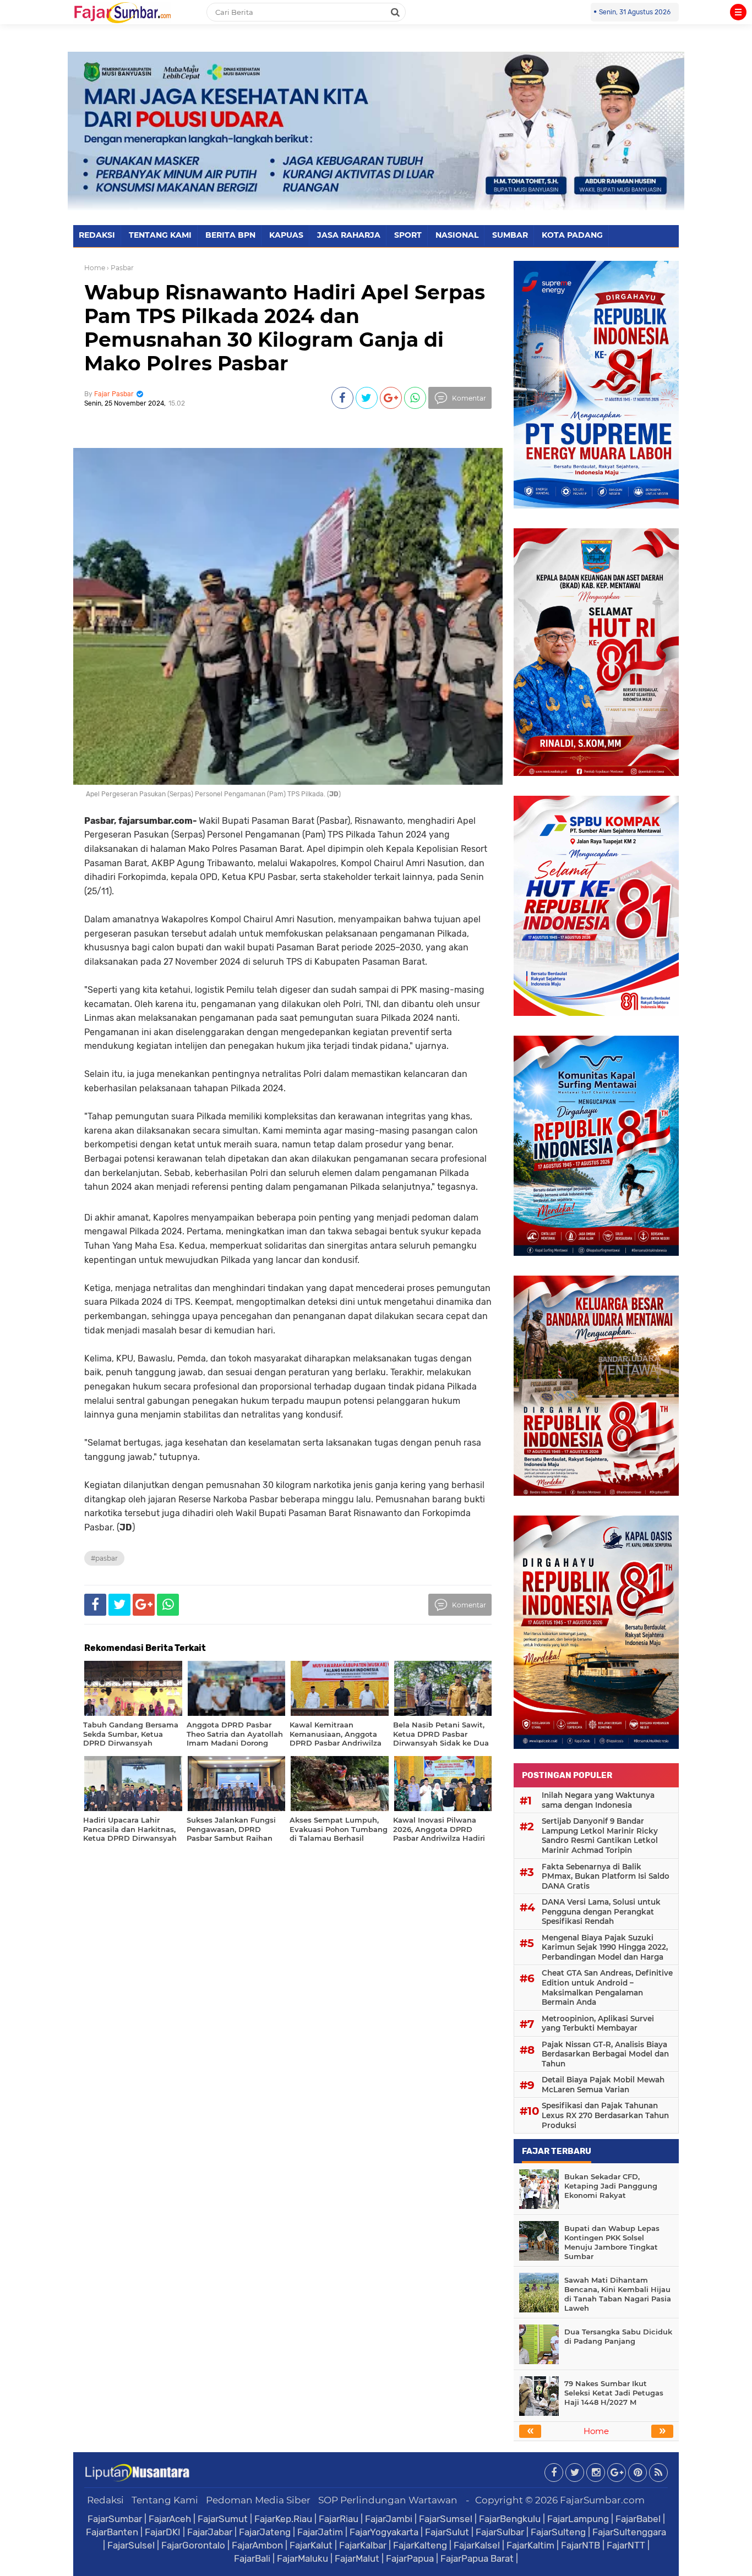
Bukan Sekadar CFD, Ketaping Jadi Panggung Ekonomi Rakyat (611, 2186)
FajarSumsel (446, 2519)
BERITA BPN (230, 235)
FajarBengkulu (510, 2519)
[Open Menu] (738, 12)
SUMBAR (510, 235)
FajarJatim (320, 2532)
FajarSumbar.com (602, 2500)
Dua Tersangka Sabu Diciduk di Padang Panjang (618, 2336)
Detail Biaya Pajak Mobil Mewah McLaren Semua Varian (603, 2085)
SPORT (408, 235)
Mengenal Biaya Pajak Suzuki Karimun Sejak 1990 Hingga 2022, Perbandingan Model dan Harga (605, 1947)
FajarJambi (389, 2519)
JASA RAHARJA (349, 235)
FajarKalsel (477, 2545)
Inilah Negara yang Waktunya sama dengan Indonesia (598, 1800)
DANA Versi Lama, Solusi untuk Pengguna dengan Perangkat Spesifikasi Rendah (601, 1912)
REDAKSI (97, 235)
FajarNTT (626, 2545)
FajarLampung (578, 2519)
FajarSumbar (115, 2519)
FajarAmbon (257, 2545)
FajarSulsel (131, 2545)
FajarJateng (265, 2532)
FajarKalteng (420, 2545)
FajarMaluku (303, 2558)
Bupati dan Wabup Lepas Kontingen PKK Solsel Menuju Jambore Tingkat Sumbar (612, 2242)
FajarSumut (223, 2519)
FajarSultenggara (629, 2532)
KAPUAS (286, 235)
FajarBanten (112, 2532)
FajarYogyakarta (384, 2532)
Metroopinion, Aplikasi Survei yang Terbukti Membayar (598, 2023)
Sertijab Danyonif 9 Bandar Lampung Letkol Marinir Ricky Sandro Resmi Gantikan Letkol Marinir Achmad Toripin (600, 1836)
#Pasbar (104, 1558)
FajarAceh (170, 2519)
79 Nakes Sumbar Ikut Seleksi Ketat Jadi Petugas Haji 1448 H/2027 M (614, 2393)
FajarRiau (339, 2519)
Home (95, 268)
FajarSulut (447, 2532)
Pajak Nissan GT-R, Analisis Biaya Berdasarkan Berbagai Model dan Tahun (605, 2054)
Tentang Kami (165, 2500)
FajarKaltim (530, 2545)
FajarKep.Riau (283, 2519)
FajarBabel (638, 2519)
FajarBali (252, 2558)
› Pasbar (120, 268)
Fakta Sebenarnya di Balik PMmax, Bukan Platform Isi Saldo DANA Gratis (606, 1876)
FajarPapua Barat (477, 2558)
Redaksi (105, 2500)
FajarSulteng (558, 2532)
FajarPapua (410, 2558)
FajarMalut (357, 2558)
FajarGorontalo (193, 2545)
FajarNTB (581, 2545)
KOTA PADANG (572, 235)
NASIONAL (457, 235)
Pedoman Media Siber (258, 2500)
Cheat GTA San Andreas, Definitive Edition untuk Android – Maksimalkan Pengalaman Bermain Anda (607, 1987)
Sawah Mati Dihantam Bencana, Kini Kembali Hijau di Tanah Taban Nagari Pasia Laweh (618, 2294)
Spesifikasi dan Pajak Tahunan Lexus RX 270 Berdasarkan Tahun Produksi (605, 2115)
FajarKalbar (363, 2545)
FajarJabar (210, 2532)
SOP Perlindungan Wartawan (388, 2500)
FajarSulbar (500, 2532)
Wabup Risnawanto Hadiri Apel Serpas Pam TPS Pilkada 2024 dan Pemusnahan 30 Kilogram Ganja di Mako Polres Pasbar (285, 328)
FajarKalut (311, 2545)
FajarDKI (163, 2532)
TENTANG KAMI (160, 235)
